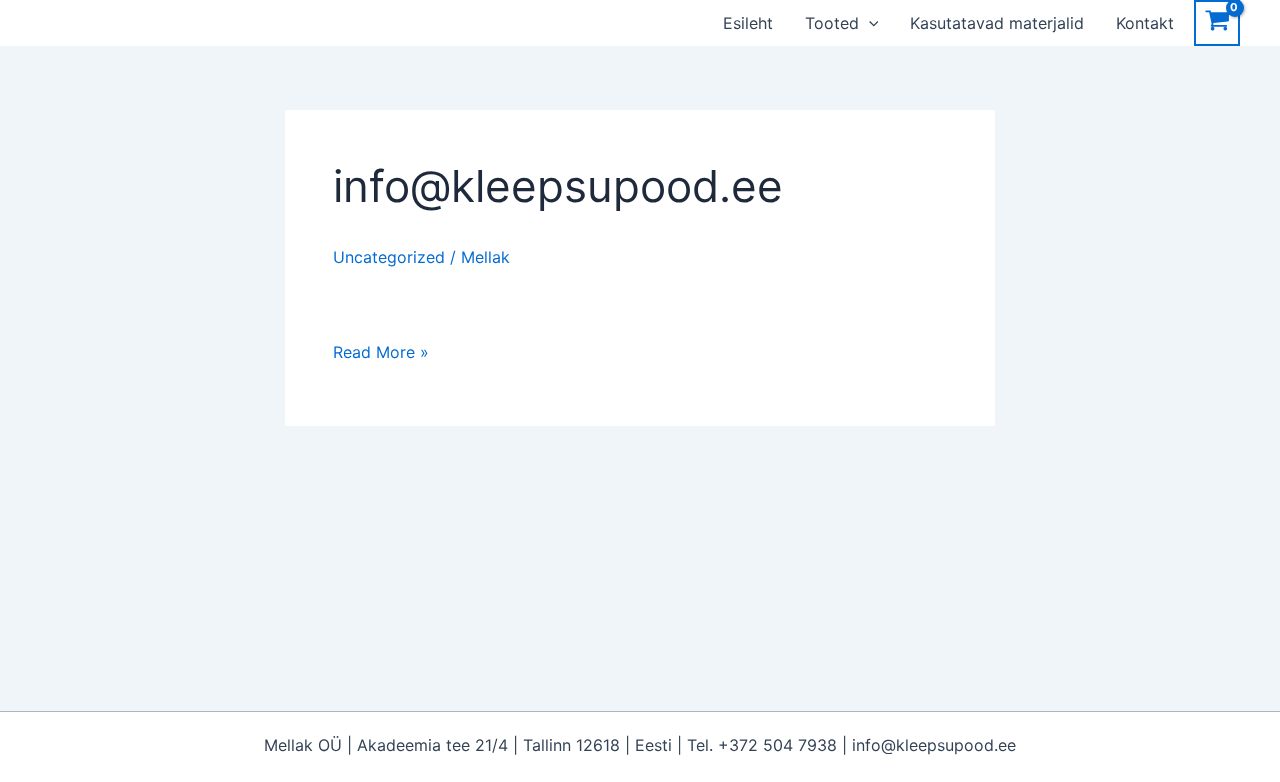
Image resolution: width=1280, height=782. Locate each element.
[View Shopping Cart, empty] (1217, 23)
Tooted (832, 23)
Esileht (748, 23)
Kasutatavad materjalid (997, 23)
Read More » (381, 350)
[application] (869, 23)
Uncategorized (389, 257)
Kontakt (1145, 23)
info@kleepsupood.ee (558, 186)
